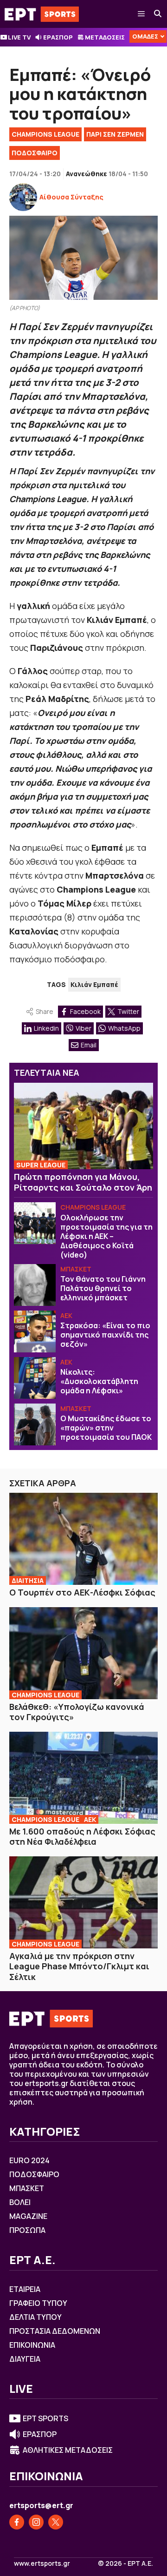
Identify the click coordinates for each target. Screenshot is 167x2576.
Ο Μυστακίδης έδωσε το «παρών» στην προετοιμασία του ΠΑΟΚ (106, 1428)
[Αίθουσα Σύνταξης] (23, 197)
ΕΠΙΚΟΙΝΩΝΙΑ (32, 2345)
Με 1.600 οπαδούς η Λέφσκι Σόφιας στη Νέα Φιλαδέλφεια (82, 1837)
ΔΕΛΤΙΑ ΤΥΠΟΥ (35, 2317)
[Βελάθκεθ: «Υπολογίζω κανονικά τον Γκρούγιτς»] (83, 1653)
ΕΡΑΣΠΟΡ (58, 37)
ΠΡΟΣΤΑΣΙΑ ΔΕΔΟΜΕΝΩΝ (55, 2331)
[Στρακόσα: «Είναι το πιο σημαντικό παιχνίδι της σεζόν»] (35, 1331)
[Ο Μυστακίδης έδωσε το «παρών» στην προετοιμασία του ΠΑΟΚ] (35, 1424)
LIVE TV (19, 37)
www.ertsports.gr (42, 2563)
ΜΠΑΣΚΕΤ (76, 1269)
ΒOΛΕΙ (20, 2202)
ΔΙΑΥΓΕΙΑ (25, 2359)
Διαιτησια (28, 1580)
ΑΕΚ (66, 1315)
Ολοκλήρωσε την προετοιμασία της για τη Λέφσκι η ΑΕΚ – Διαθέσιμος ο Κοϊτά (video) (106, 1236)
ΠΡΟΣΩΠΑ (27, 2230)
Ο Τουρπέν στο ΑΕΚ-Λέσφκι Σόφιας (82, 1592)
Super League (41, 1165)
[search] (158, 14)
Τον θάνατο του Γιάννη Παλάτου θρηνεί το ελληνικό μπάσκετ (103, 1288)
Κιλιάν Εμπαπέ (94, 984)
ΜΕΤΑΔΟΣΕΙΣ (105, 37)
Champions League (45, 134)
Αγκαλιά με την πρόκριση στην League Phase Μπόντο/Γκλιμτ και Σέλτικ (79, 1966)
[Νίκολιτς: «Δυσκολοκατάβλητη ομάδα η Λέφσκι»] (35, 1378)
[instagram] (36, 2522)
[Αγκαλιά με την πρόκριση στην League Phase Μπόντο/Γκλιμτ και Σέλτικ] (83, 1902)
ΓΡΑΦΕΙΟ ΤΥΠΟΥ (38, 2303)
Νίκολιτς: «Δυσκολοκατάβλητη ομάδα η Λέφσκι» (99, 1381)
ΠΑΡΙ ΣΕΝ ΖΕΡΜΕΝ (115, 134)
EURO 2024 (29, 2160)
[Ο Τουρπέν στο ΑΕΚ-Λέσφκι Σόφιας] (83, 1539)
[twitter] (56, 2522)
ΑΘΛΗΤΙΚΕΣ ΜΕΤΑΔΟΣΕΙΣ (68, 2450)
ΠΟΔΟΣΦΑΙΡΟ (35, 153)
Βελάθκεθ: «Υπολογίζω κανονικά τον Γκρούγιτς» (77, 1712)
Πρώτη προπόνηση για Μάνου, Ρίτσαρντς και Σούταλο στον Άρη (83, 1182)
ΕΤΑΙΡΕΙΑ (25, 2289)
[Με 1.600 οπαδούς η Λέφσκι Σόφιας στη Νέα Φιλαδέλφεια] (83, 1778)
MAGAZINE (28, 2216)
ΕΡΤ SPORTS (45, 2418)
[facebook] (17, 2522)
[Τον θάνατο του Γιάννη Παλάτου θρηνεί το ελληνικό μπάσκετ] (35, 1285)
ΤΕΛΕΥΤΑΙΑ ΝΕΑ (47, 1073)
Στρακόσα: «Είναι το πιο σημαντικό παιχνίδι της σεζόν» (105, 1335)
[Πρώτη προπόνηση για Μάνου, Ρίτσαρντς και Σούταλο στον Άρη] (83, 1126)
